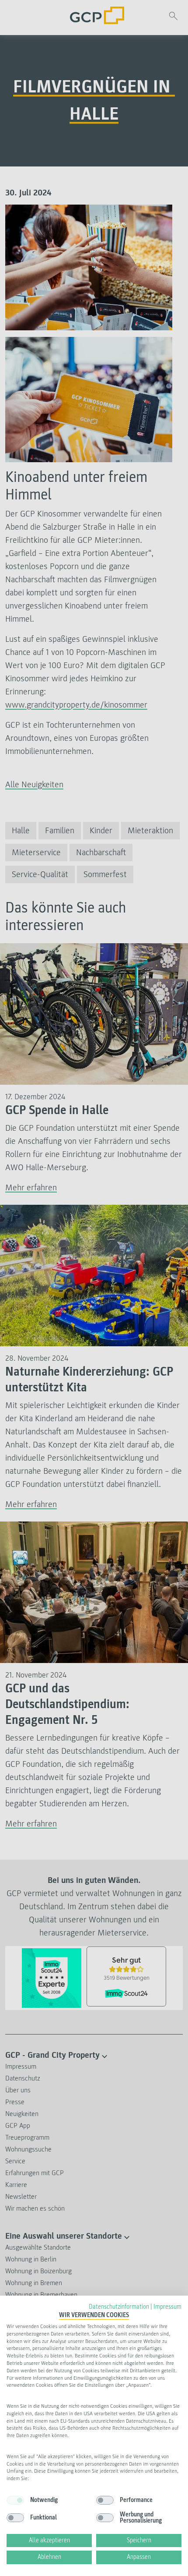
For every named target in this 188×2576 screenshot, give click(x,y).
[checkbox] (15, 2500)
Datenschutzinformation (119, 2307)
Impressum (167, 2307)
